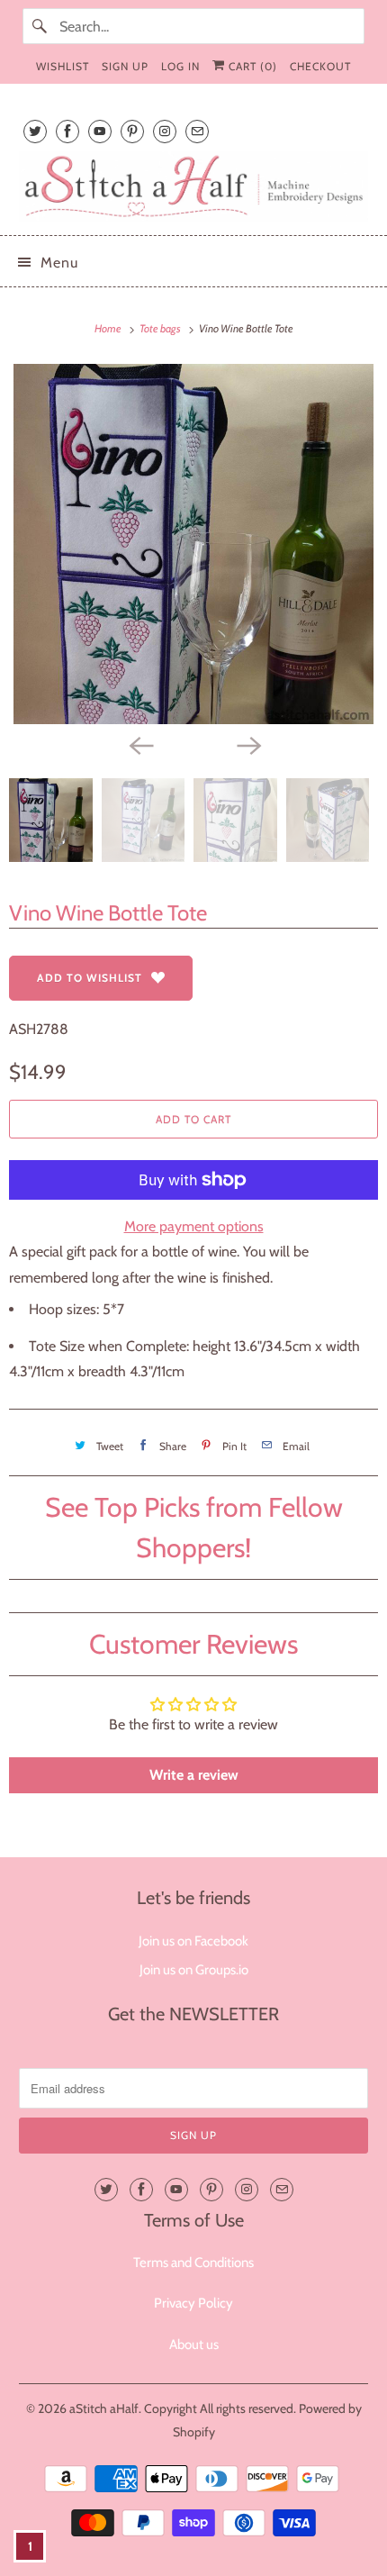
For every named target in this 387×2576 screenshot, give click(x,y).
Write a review (194, 1775)
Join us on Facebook (193, 1941)
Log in (180, 66)
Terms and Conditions (193, 2263)
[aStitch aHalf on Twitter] (35, 131)
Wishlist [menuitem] (63, 66)
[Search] (40, 26)
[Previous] (139, 744)
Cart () (251, 66)
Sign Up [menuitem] (125, 66)
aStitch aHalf (104, 2408)
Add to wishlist (90, 978)
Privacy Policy (193, 2303)
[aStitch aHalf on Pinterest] (132, 131)
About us (194, 2345)
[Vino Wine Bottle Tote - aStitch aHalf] (193, 544)
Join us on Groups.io (194, 1970)
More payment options (194, 1226)
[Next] (247, 744)
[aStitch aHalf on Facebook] (67, 131)
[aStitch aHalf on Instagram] (165, 131)
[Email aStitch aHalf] (197, 131)
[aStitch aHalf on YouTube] (100, 131)
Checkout (320, 66)
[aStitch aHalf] (194, 186)
